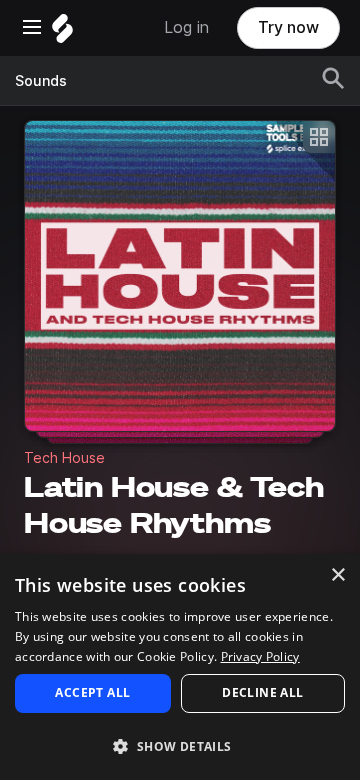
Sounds (41, 81)
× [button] (337, 575)
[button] (180, 745)
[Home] (62, 33)
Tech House (64, 458)
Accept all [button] (92, 692)
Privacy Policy (260, 656)
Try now (288, 27)
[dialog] (180, 667)
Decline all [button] (262, 692)
